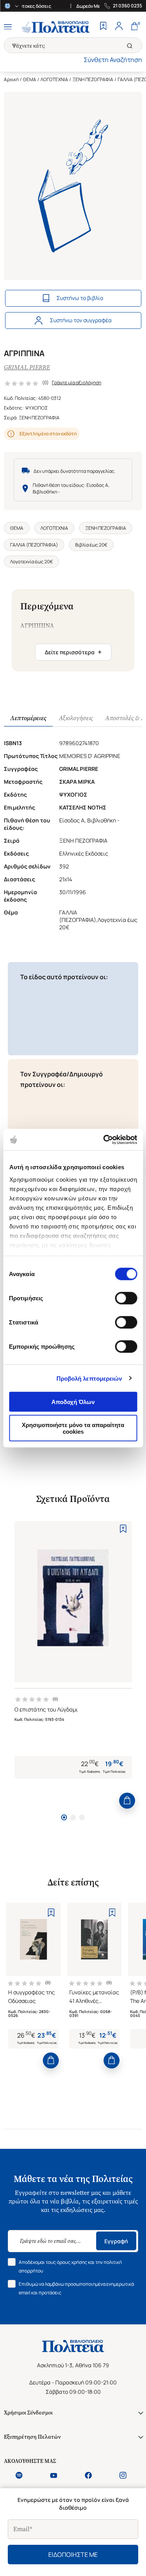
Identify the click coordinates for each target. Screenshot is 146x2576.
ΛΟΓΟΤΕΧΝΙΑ (54, 79)
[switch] (126, 1298)
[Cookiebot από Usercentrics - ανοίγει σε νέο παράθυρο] (104, 1140)
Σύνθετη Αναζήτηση (113, 60)
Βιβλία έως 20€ (91, 545)
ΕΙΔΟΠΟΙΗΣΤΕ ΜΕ (73, 2555)
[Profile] (119, 27)
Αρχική (11, 79)
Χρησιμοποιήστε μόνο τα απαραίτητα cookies (73, 1428)
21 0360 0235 (128, 6)
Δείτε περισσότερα (73, 652)
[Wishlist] (103, 27)
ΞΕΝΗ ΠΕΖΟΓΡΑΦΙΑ (93, 79)
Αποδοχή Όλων (73, 1402)
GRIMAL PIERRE (27, 367)
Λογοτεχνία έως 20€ (32, 562)
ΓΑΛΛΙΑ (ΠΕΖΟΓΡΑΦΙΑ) (34, 545)
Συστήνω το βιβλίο (80, 298)
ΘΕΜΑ (30, 79)
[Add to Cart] (127, 1801)
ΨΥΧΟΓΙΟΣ (37, 408)
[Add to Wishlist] (123, 1529)
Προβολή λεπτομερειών (89, 1378)
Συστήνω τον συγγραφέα (81, 320)
